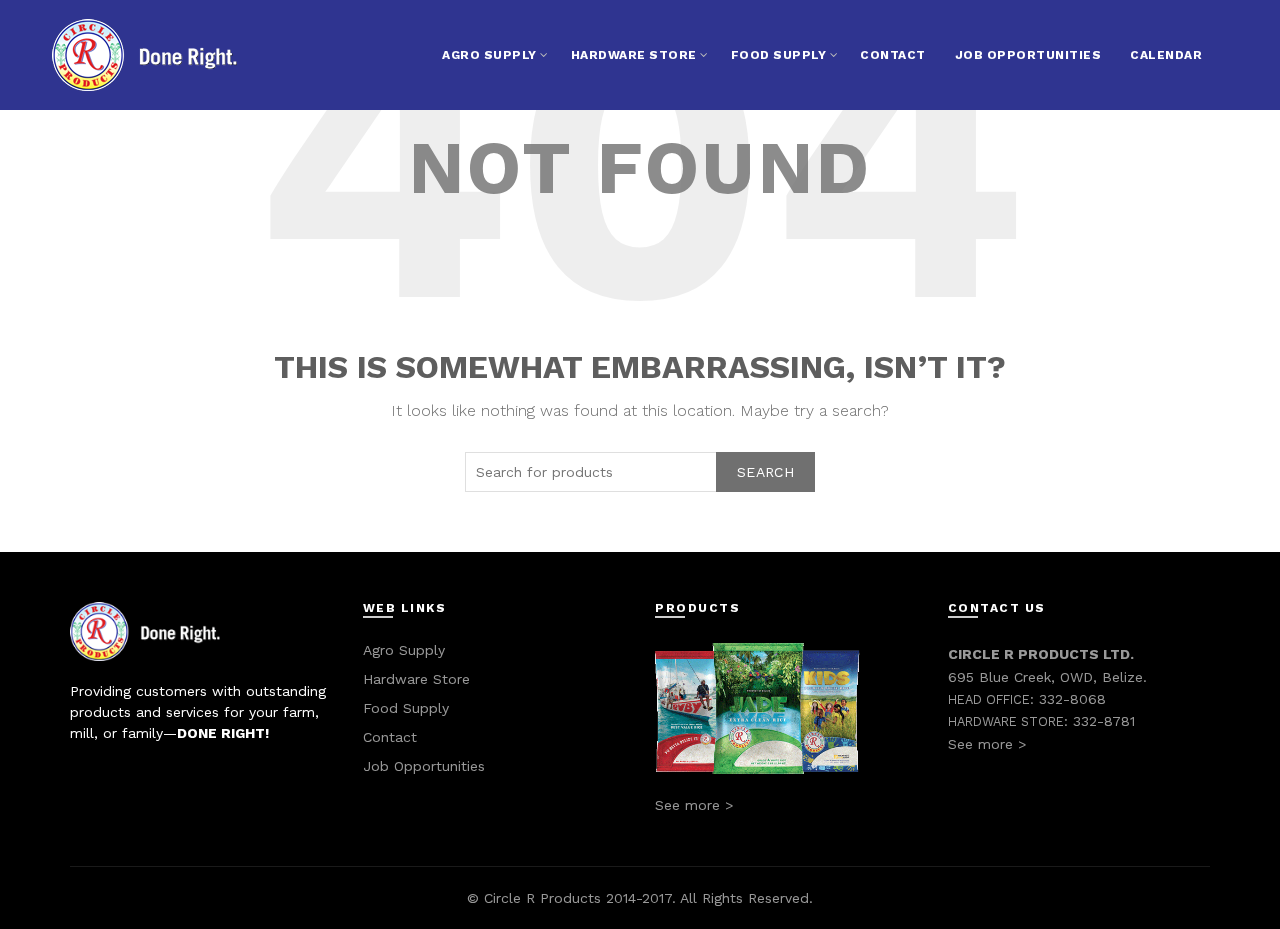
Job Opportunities (1028, 55)
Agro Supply (489, 55)
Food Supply (779, 55)
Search (765, 472)
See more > (694, 805)
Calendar (1166, 55)
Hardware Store (634, 55)
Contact (893, 55)
